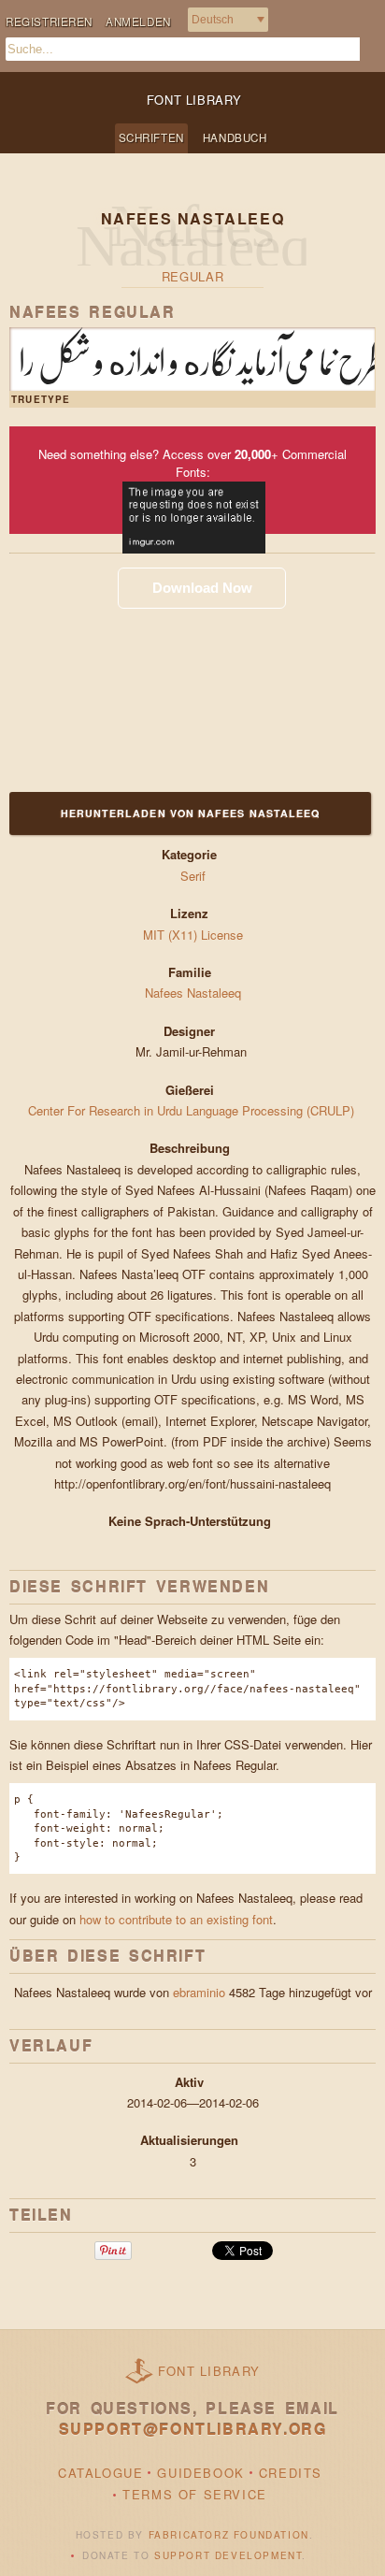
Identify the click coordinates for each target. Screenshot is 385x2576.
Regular (193, 276)
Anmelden (138, 22)
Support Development (228, 2555)
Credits (291, 2473)
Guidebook (200, 2473)
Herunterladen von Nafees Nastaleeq (191, 813)
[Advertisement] (126, 670)
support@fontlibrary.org (193, 2429)
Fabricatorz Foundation (229, 2535)
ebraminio (199, 1992)
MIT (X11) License (193, 935)
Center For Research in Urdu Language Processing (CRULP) (193, 1110)
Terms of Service (195, 2494)
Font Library (209, 2371)
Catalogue (100, 2473)
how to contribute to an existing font (176, 1919)
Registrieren (49, 22)
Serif (193, 876)
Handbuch (235, 137)
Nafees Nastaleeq (193, 993)
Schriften (151, 137)
